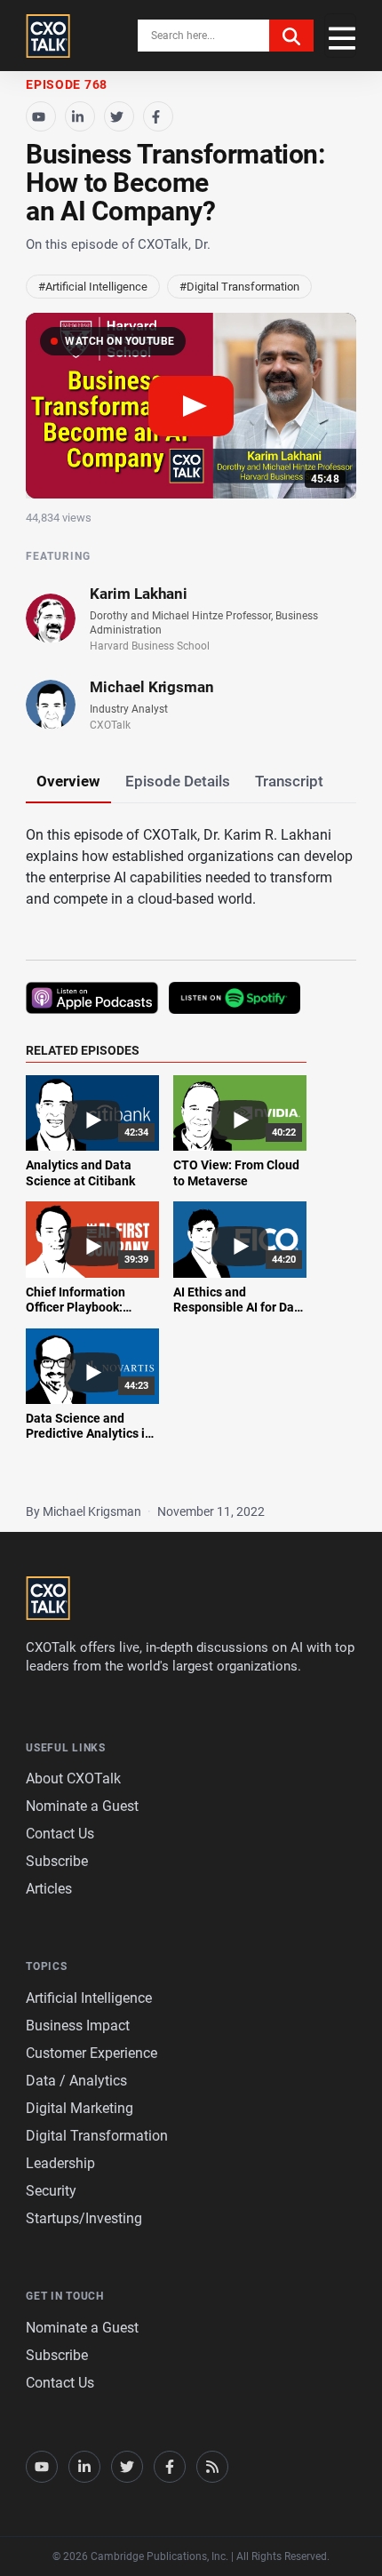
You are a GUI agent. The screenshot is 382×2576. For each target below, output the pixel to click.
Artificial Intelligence (89, 1998)
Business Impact (78, 2026)
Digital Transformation (97, 2136)
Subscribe (57, 1861)
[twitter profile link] (127, 2467)
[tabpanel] (191, 1144)
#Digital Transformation (239, 287)
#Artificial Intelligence (93, 287)
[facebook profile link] (170, 2467)
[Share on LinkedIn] (80, 116)
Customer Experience (92, 2053)
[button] (191, 406)
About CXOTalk (73, 1778)
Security (51, 2191)
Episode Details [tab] (178, 781)
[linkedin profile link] (84, 2467)
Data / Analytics (76, 2081)
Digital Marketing (80, 2108)
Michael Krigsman (152, 687)
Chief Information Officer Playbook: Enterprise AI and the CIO (85, 1316)
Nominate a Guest (82, 1806)
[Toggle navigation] (340, 36)
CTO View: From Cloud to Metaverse (236, 1173)
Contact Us (60, 1834)
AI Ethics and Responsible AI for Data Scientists (239, 1308)
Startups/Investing (84, 2218)
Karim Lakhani (139, 594)
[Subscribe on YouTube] (41, 116)
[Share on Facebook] (158, 116)
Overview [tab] (68, 781)
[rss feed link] (212, 2467)
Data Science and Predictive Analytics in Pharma (89, 1434)
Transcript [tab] (289, 781)
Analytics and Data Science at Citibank (80, 1173)
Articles (49, 1889)
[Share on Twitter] (119, 116)
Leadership (60, 2163)
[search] (291, 36)
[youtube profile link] (42, 2467)
